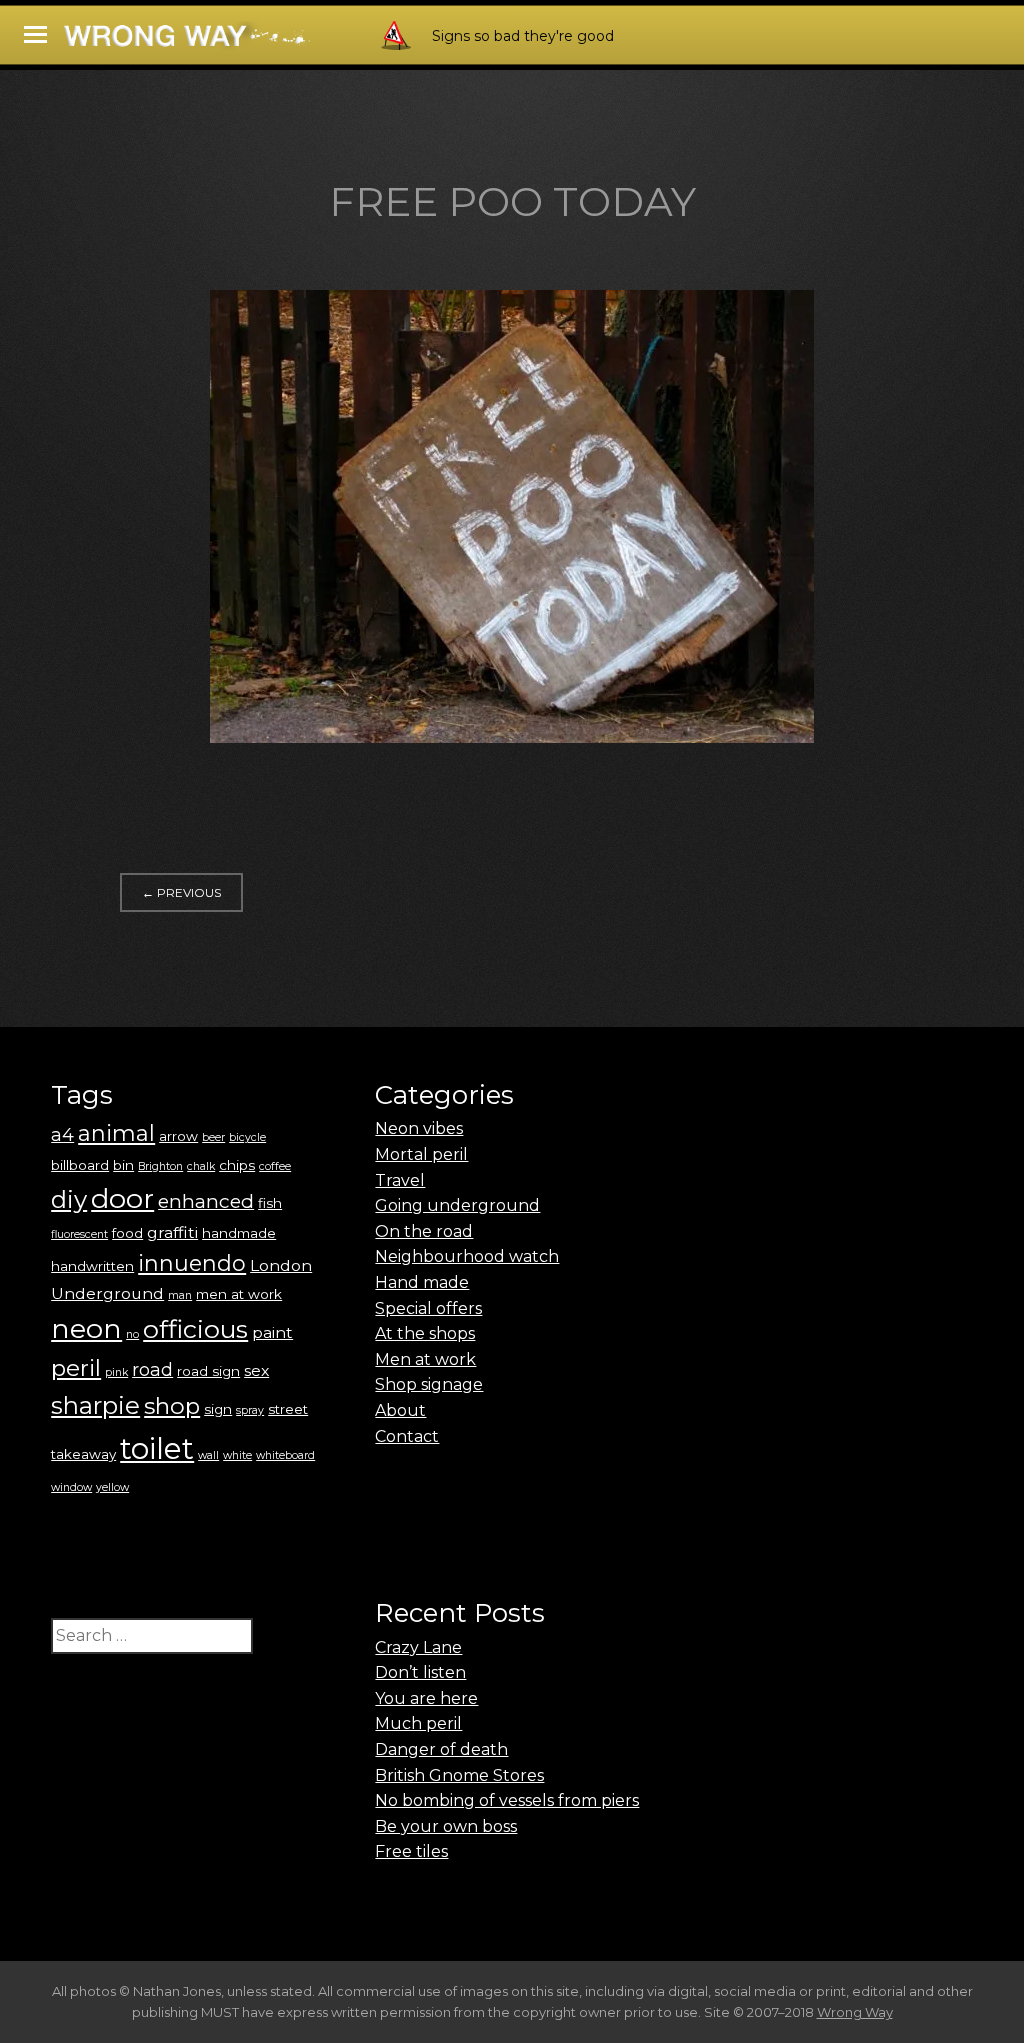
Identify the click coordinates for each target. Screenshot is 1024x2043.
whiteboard (285, 1455)
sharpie (95, 1405)
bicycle (247, 1137)
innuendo (192, 1263)
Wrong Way (855, 2012)
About (400, 1410)
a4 (62, 1134)
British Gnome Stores (459, 1775)
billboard (80, 1165)
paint (272, 1332)
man (180, 1295)
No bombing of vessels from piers (507, 1800)
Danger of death (441, 1749)
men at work (239, 1294)
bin (123, 1165)
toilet (157, 1448)
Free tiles (411, 1851)
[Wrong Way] (242, 41)
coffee (275, 1166)
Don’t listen (420, 1672)
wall (208, 1455)
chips (237, 1165)
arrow (178, 1136)
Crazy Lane (418, 1647)
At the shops (425, 1333)
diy (69, 1199)
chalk (201, 1166)
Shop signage (429, 1384)
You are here (426, 1698)
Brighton (160, 1166)
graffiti (172, 1232)
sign (218, 1409)
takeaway (83, 1454)
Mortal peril (421, 1154)
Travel (400, 1180)
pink (116, 1372)
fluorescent (79, 1234)
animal (116, 1133)
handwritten (92, 1266)
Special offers (428, 1308)
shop (172, 1406)
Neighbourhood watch (467, 1256)
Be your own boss (446, 1826)
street (288, 1409)
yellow (112, 1487)
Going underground (457, 1205)
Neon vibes (419, 1128)
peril (76, 1368)
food (127, 1233)
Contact (407, 1436)
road (152, 1369)
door (122, 1198)
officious (195, 1329)
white (237, 1455)
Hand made (422, 1282)
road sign (208, 1371)
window (71, 1487)
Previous (181, 892)
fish (270, 1203)
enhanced (206, 1201)
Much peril (418, 1723)
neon (86, 1328)
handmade (239, 1233)
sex (256, 1370)
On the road (424, 1231)
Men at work (425, 1359)
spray (250, 1410)
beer (213, 1137)
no (132, 1334)
